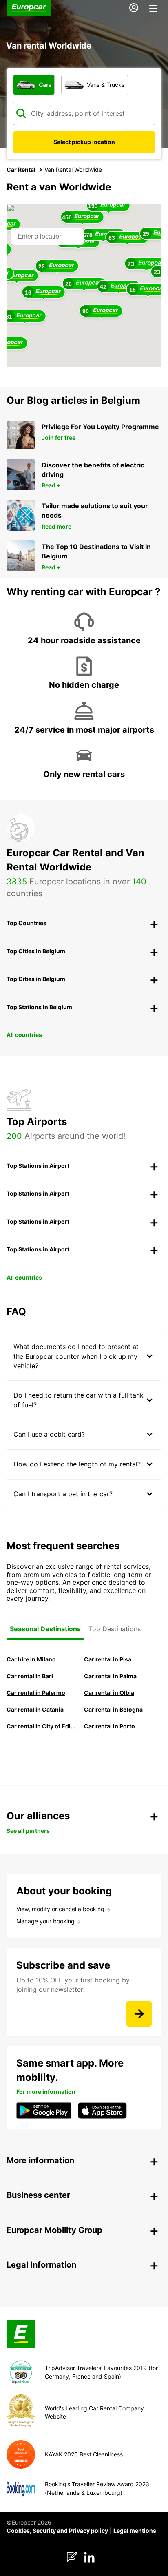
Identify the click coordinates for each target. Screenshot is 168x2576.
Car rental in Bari (30, 1676)
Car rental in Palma (110, 1676)
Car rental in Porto (109, 1726)
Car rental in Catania (35, 1709)
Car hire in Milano (31, 1659)
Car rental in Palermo (36, 1693)
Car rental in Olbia (109, 1693)
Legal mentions (135, 2531)
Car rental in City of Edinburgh (41, 1726)
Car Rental (21, 169)
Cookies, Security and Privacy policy (57, 2531)
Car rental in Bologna (113, 1709)
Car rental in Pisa (108, 1659)
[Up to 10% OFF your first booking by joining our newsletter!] (139, 2014)
